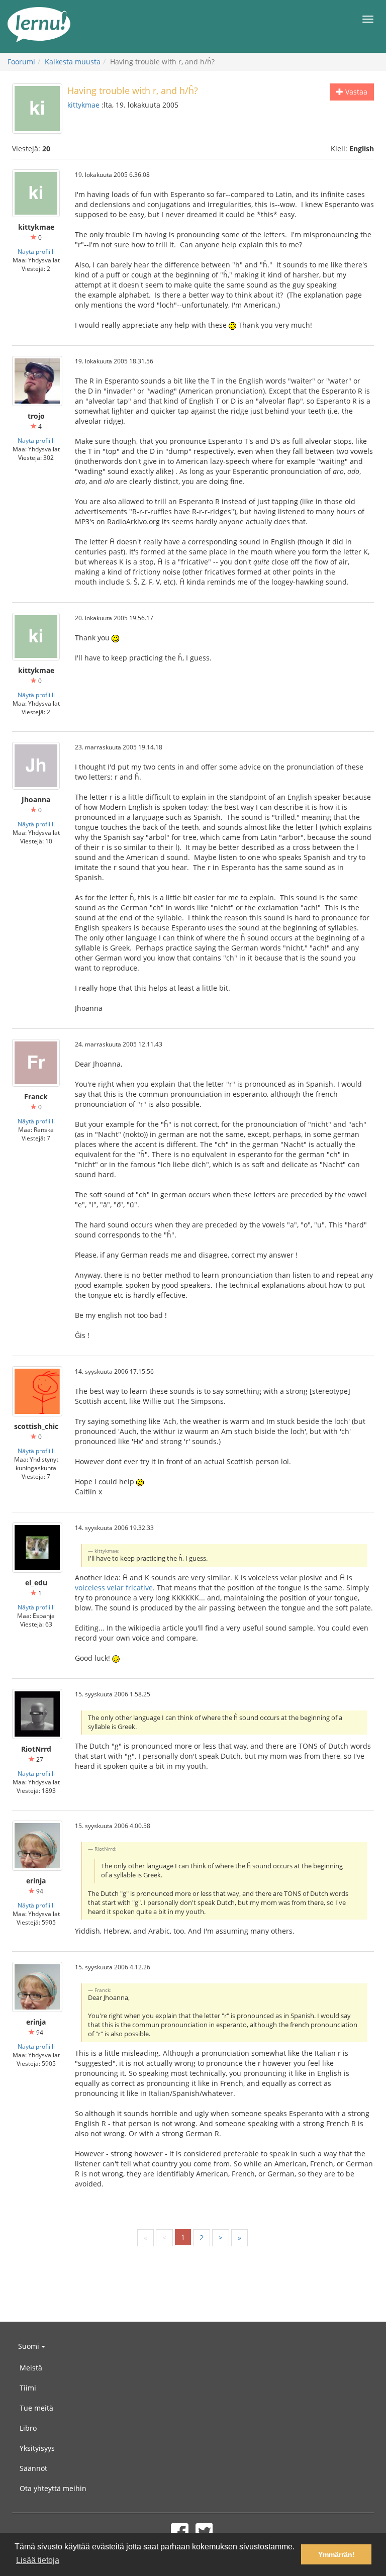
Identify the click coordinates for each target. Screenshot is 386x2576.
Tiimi (28, 2388)
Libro (28, 2428)
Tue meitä (36, 2408)
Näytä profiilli (36, 251)
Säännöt (33, 2468)
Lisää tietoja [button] (38, 2560)
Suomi (30, 2346)
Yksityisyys (37, 2448)
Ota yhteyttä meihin (53, 2488)
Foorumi (21, 62)
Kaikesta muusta (73, 62)
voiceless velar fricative (114, 1588)
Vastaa (355, 92)
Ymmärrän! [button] (336, 2554)
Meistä (31, 2368)
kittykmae (83, 105)
